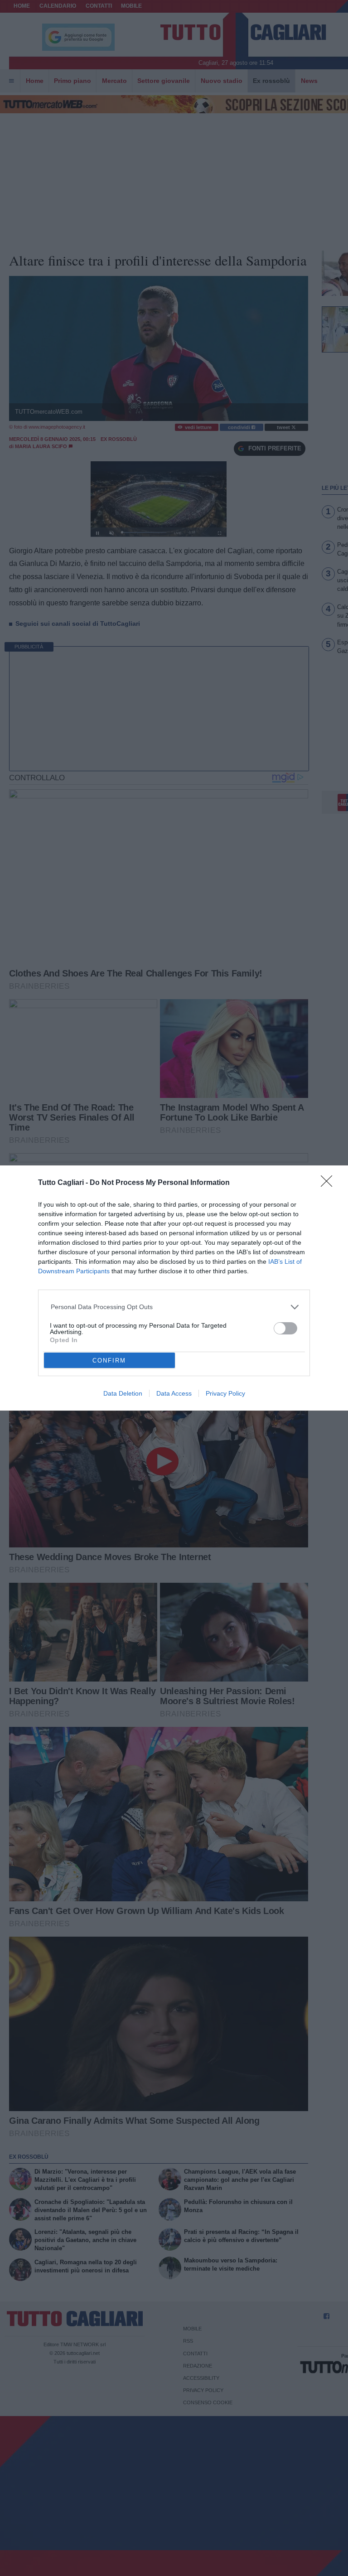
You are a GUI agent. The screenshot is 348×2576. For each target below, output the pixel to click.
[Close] (329, 1184)
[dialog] (174, 1288)
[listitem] (174, 1307)
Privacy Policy (225, 1393)
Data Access (174, 1393)
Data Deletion (123, 1393)
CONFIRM (109, 1360)
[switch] (285, 1328)
